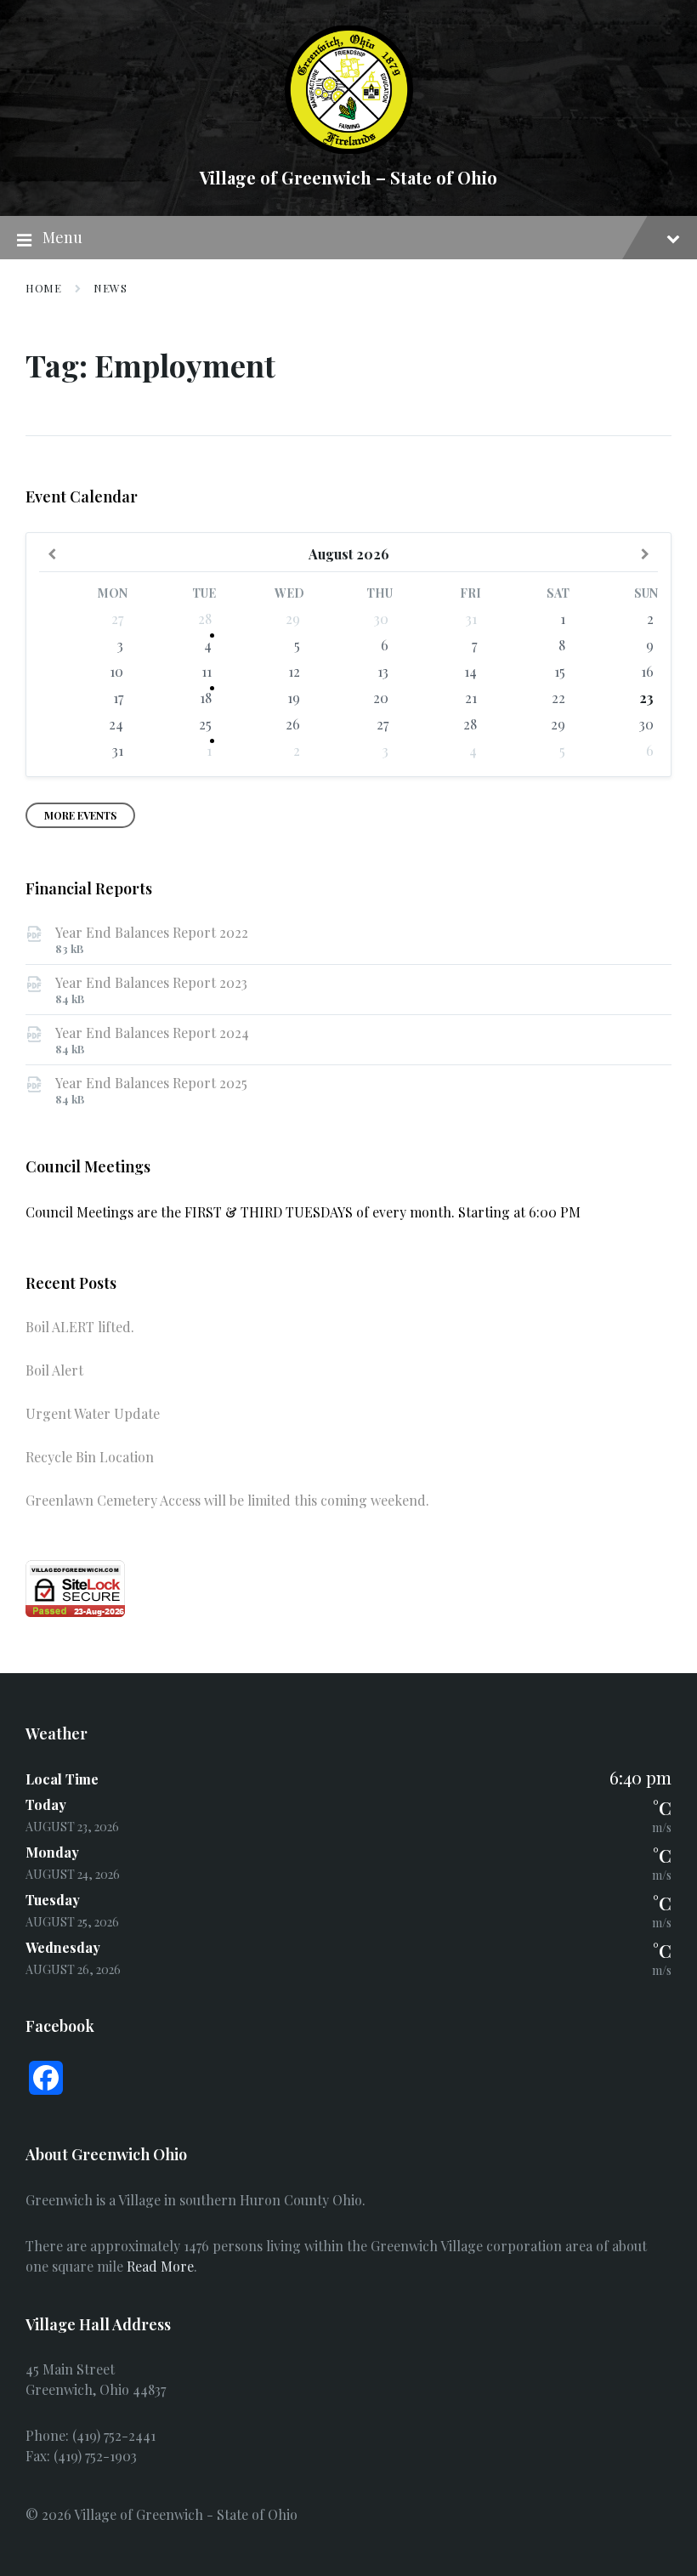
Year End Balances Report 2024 (152, 1033)
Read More (160, 2266)
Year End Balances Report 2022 (152, 932)
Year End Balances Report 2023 (151, 982)
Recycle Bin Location (90, 1457)
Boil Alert (54, 1370)
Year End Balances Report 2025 (151, 1083)
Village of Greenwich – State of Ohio (348, 177)
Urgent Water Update (93, 1413)
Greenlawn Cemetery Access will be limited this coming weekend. (227, 1500)
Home (43, 288)
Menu (62, 237)
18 (206, 698)
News (110, 288)
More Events (80, 815)
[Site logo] (349, 148)
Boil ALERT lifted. (80, 1327)
